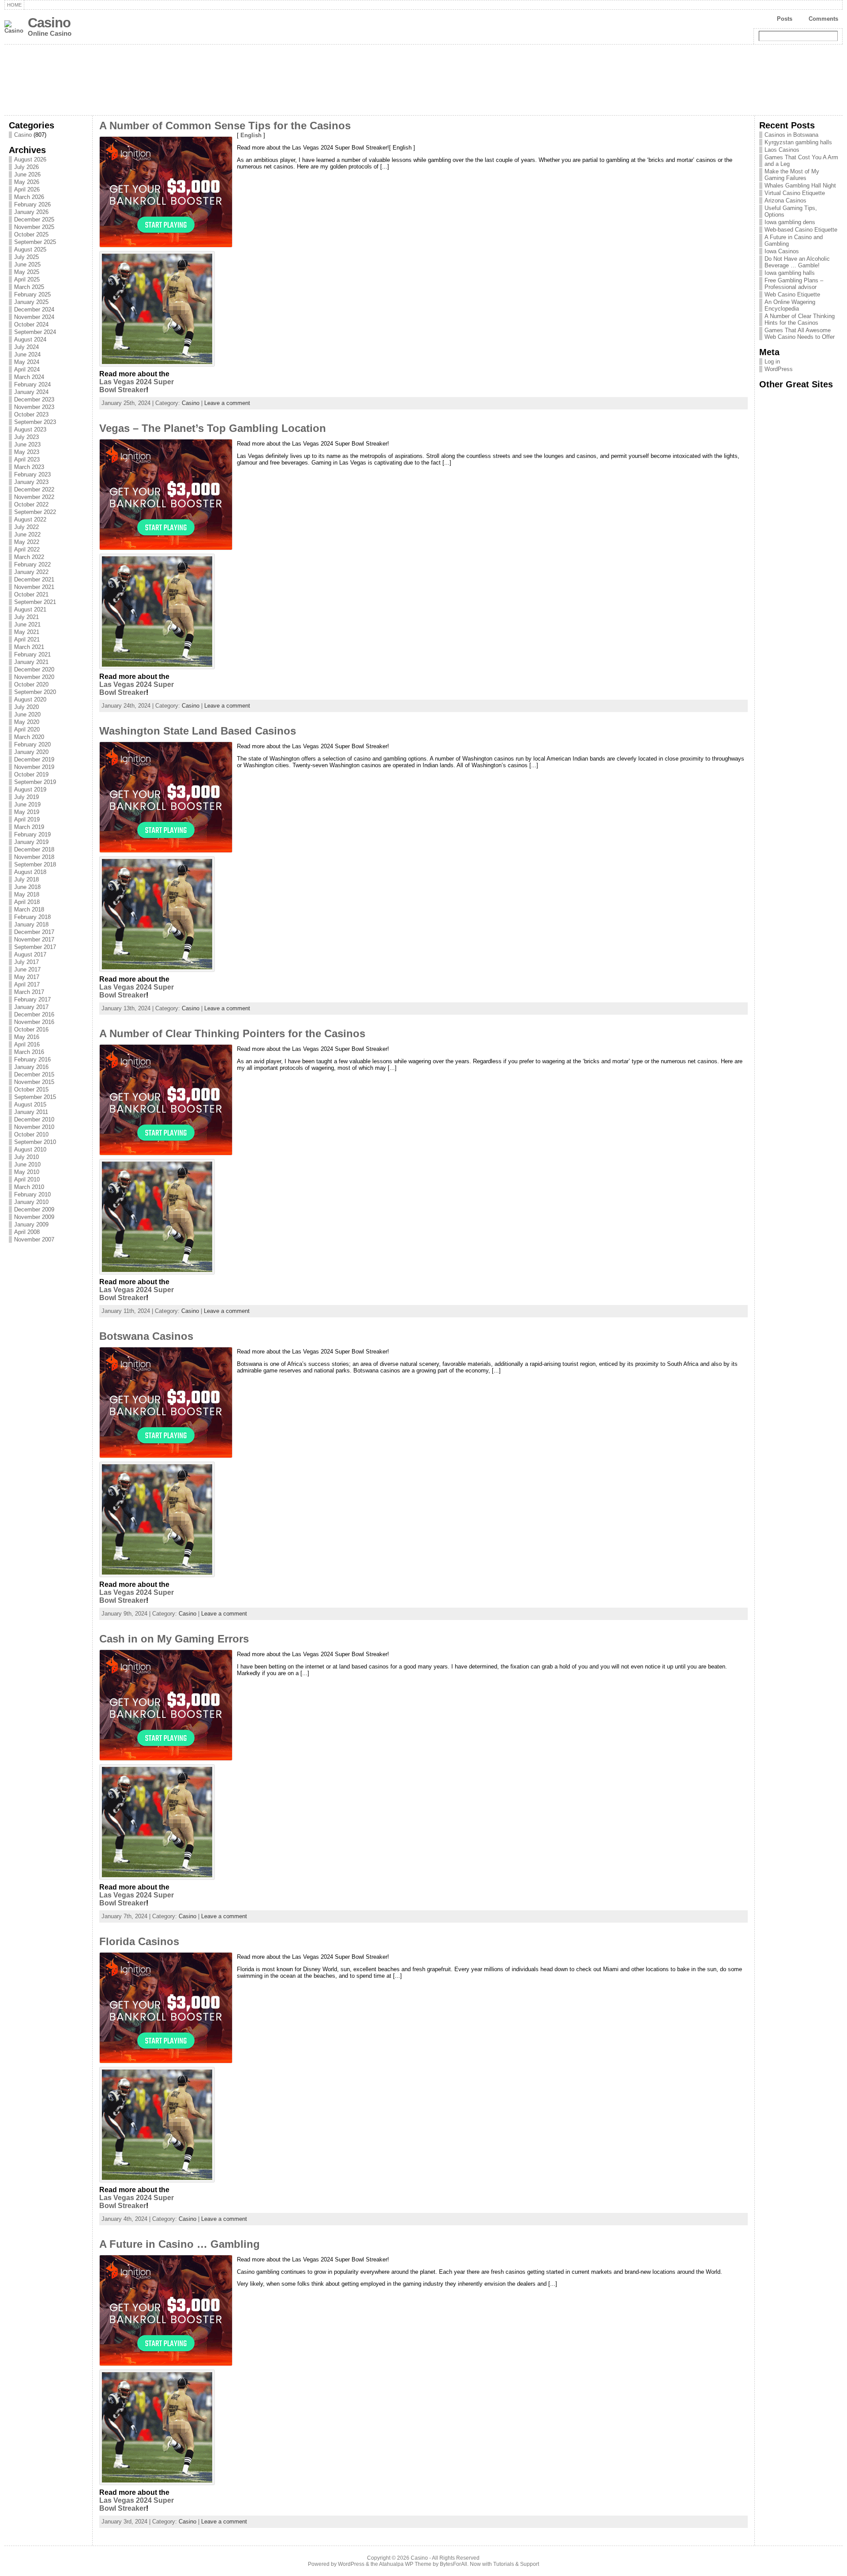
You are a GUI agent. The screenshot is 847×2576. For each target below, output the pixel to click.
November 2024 (34, 317)
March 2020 (29, 737)
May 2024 (27, 362)
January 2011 (31, 1112)
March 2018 (29, 909)
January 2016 (31, 1067)
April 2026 (27, 189)
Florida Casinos (139, 1942)
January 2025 (31, 302)
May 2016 (27, 1037)
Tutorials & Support (516, 2564)
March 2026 (29, 197)
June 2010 (27, 1164)
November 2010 (34, 1127)
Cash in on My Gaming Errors (174, 1639)
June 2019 (27, 804)
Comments (823, 19)
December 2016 (34, 1014)
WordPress (779, 369)
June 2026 (27, 174)
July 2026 (26, 167)
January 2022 (31, 572)
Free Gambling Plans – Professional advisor (794, 284)
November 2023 (34, 407)
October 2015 (31, 1089)
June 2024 (27, 354)
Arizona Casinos (785, 201)
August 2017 (30, 954)
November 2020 (34, 677)
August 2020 (30, 699)
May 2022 (27, 542)
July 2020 (26, 707)
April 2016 (27, 1044)
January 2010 (31, 1202)
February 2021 (32, 654)
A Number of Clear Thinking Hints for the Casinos (800, 319)
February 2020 (32, 744)
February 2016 (32, 1059)
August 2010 (30, 1149)
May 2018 (27, 894)
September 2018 (35, 864)
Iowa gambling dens (790, 222)
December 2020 (34, 669)
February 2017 (32, 999)
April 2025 (27, 279)
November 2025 (34, 227)
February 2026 (32, 204)
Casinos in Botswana (791, 135)
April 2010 (27, 1179)
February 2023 (32, 474)
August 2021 (30, 609)
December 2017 (34, 932)
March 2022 (29, 557)
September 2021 (35, 602)
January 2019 (31, 842)
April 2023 (27, 459)
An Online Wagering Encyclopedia (790, 305)
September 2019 (35, 782)
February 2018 (32, 917)
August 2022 (30, 519)
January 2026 (31, 212)
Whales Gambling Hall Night (800, 186)
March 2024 (29, 377)
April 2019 (27, 819)
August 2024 (30, 339)
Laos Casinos (782, 150)
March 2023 (29, 467)
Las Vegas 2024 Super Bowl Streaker (137, 386)
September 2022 (35, 512)
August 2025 (30, 249)
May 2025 (27, 272)
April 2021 (27, 639)
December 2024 (34, 309)
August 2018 (30, 872)
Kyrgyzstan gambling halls (798, 142)
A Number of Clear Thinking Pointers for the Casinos (232, 1034)
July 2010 (26, 1157)
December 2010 (34, 1119)
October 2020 (31, 684)
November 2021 (34, 587)
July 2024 (26, 347)
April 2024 (27, 369)
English (251, 135)
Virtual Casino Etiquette (795, 193)
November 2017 (34, 939)
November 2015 (34, 1082)
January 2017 (31, 1007)
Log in (772, 362)
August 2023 (30, 429)
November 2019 (34, 767)
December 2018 (34, 849)
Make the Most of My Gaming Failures (792, 175)
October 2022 (31, 504)
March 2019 (29, 827)
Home (14, 5)
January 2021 (31, 662)
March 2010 (29, 1187)
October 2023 (31, 414)
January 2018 (31, 924)
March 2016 (29, 1052)
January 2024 (31, 392)
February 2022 (32, 564)
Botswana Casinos (146, 1336)
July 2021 (26, 617)
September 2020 (35, 692)
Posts (785, 19)
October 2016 (31, 1029)
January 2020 (31, 752)
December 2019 (34, 759)
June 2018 (27, 887)
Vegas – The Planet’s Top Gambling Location (213, 428)
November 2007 (34, 1239)
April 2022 (27, 549)
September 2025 (35, 242)
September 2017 (35, 947)
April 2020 (27, 729)
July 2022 (26, 527)
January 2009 (31, 1224)
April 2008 (27, 1232)
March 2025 (29, 287)
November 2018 (34, 857)
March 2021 (29, 647)
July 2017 (26, 962)
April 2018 (27, 902)
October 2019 (31, 774)
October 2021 (31, 594)
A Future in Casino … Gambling (180, 2244)
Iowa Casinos (782, 251)
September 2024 (35, 332)
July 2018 (26, 879)
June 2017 (27, 969)
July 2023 (26, 437)
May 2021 (27, 632)
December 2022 (34, 489)
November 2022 (34, 497)
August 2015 (30, 1104)
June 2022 (27, 534)
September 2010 (35, 1142)
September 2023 (35, 422)
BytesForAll (453, 2564)
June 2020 (27, 714)
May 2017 (27, 977)
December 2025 (34, 219)
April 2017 (27, 984)
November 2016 (34, 1022)
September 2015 (35, 1097)
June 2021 (27, 624)
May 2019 (27, 812)
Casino (49, 23)
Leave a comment (227, 403)
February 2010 (32, 1194)
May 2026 (27, 182)
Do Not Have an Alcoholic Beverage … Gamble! (797, 262)
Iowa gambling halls (790, 273)
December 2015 (34, 1074)
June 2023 (27, 444)
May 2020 (27, 722)
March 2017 (29, 992)
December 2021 (34, 579)
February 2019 (32, 834)
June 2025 (27, 264)
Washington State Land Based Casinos (198, 731)
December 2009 (34, 1209)
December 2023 (34, 399)
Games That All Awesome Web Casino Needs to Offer (800, 334)
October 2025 (31, 234)
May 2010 (27, 1172)
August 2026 (30, 159)
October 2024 (31, 324)
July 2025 (26, 257)
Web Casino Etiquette (792, 294)
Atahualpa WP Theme (405, 2564)
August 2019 (30, 789)
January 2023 (31, 482)
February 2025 (32, 294)
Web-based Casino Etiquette (801, 230)
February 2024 (32, 384)
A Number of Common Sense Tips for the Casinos (225, 126)
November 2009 (34, 1217)
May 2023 (27, 452)
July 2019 (26, 797)
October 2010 (31, 1134)
